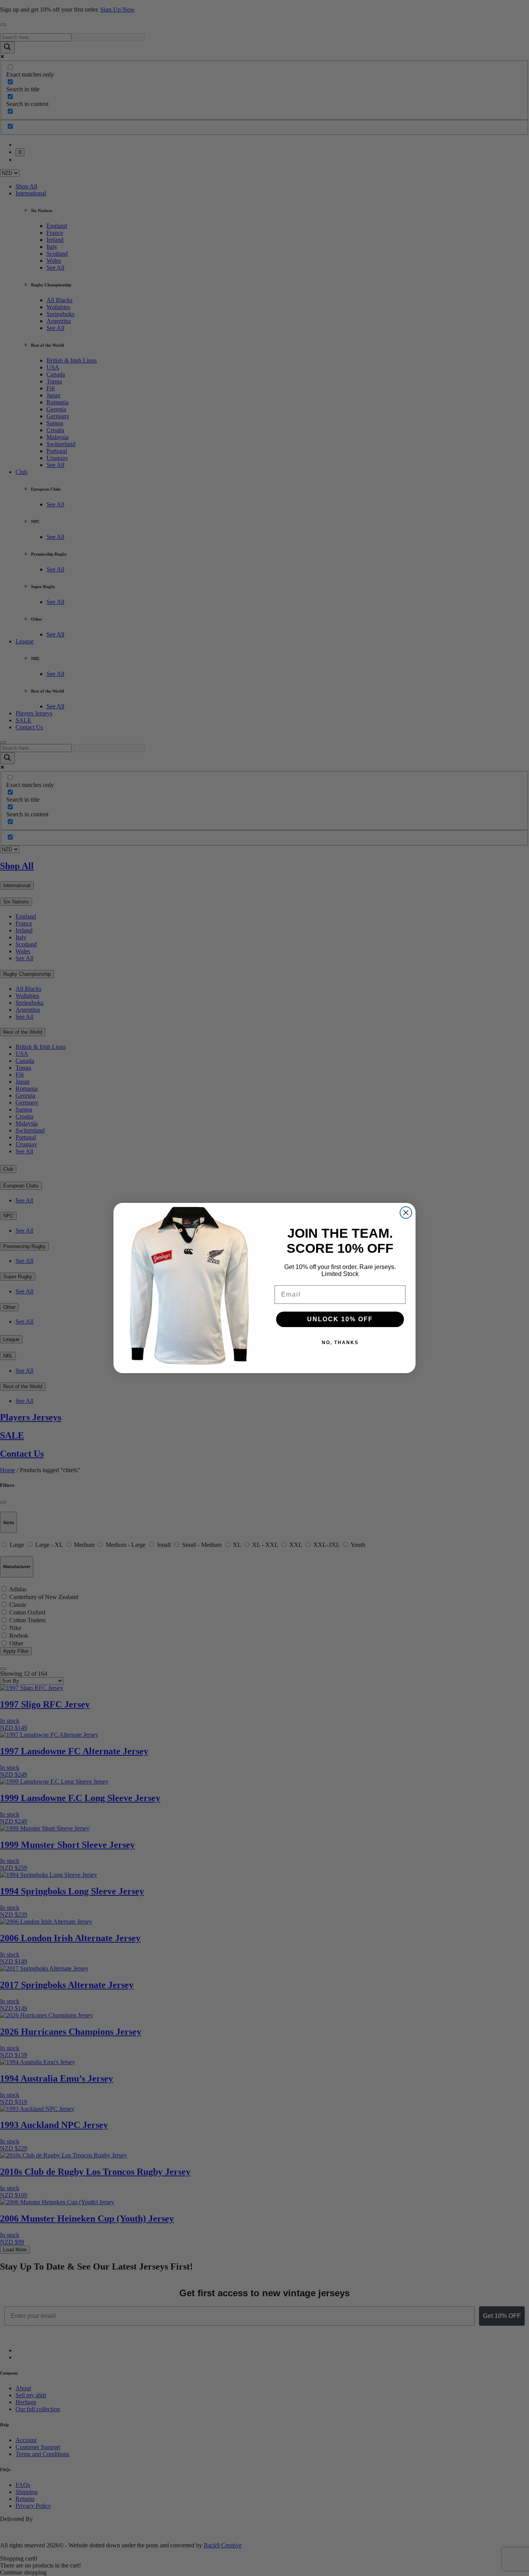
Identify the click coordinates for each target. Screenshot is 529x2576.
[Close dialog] (406, 1213)
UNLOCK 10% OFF (340, 1319)
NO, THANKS (340, 1343)
